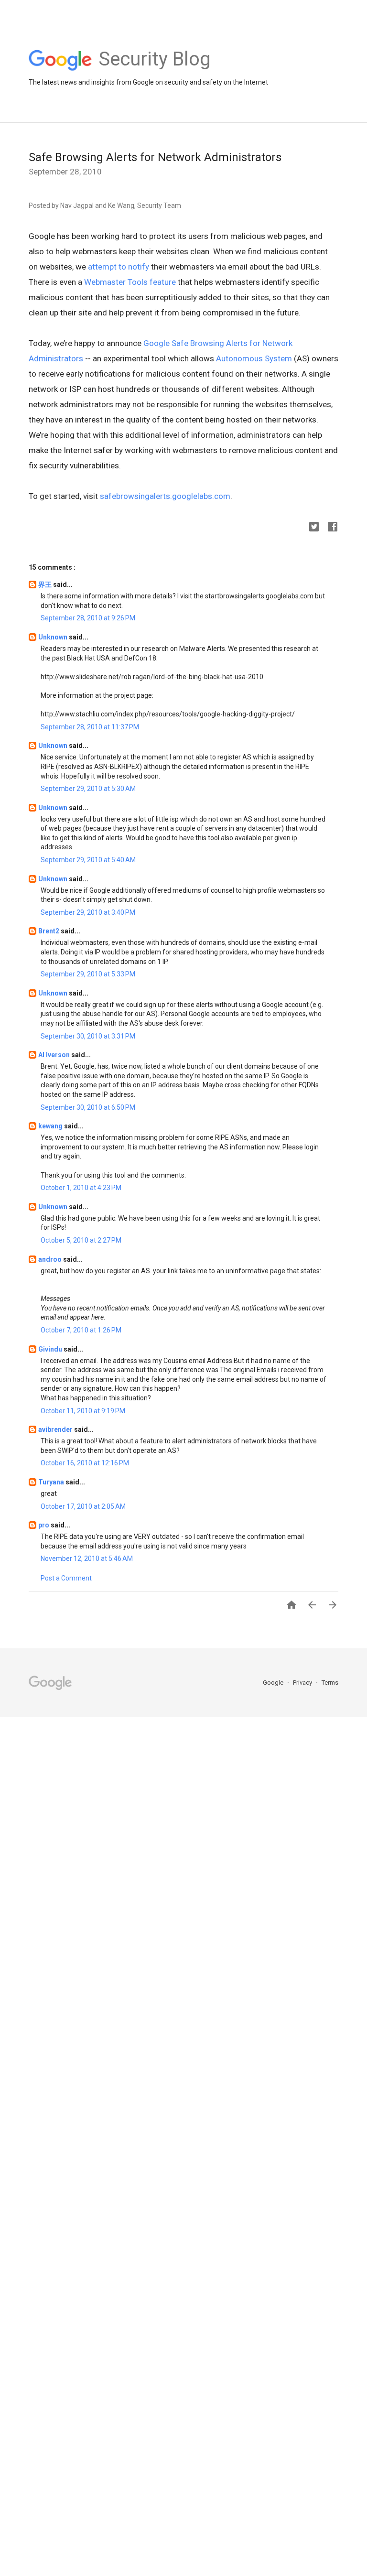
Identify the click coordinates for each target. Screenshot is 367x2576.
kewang (51, 1126)
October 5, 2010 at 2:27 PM (81, 1240)
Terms (330, 1683)
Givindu (51, 1349)
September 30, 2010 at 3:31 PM (88, 1036)
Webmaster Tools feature (130, 282)
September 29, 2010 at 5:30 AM (88, 789)
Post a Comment (66, 1578)
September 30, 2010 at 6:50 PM (88, 1107)
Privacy (303, 1683)
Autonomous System (254, 358)
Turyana (52, 1482)
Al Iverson (55, 1055)
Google (274, 1683)
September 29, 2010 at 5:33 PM (88, 974)
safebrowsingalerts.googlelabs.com (165, 496)
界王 (46, 584)
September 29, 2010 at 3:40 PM (88, 912)
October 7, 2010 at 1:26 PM (81, 1330)
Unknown (54, 637)
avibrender (56, 1429)
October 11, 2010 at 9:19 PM (83, 1411)
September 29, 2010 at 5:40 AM (88, 860)
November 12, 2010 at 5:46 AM (87, 1559)
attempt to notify (119, 267)
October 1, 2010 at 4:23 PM (81, 1188)
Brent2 (49, 931)
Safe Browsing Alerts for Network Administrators (155, 157)
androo (51, 1259)
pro (44, 1525)
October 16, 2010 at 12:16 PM (85, 1463)
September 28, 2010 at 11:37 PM (90, 727)
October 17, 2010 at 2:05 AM (83, 1506)
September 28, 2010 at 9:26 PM (88, 618)
